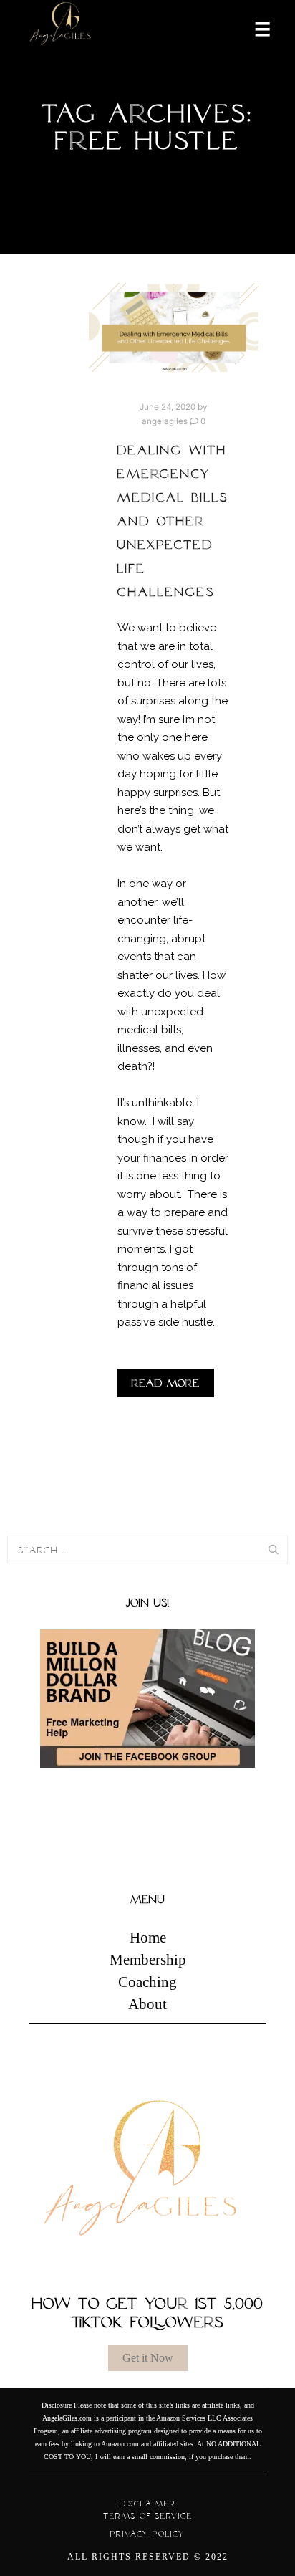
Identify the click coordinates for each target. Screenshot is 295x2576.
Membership (148, 1960)
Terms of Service (148, 2516)
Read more (166, 1383)
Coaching (147, 1982)
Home (148, 1938)
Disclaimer (148, 2504)
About (147, 2004)
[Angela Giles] (61, 28)
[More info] (253, 28)
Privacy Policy (147, 2534)
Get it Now (148, 2358)
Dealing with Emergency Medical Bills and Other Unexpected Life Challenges (173, 521)
